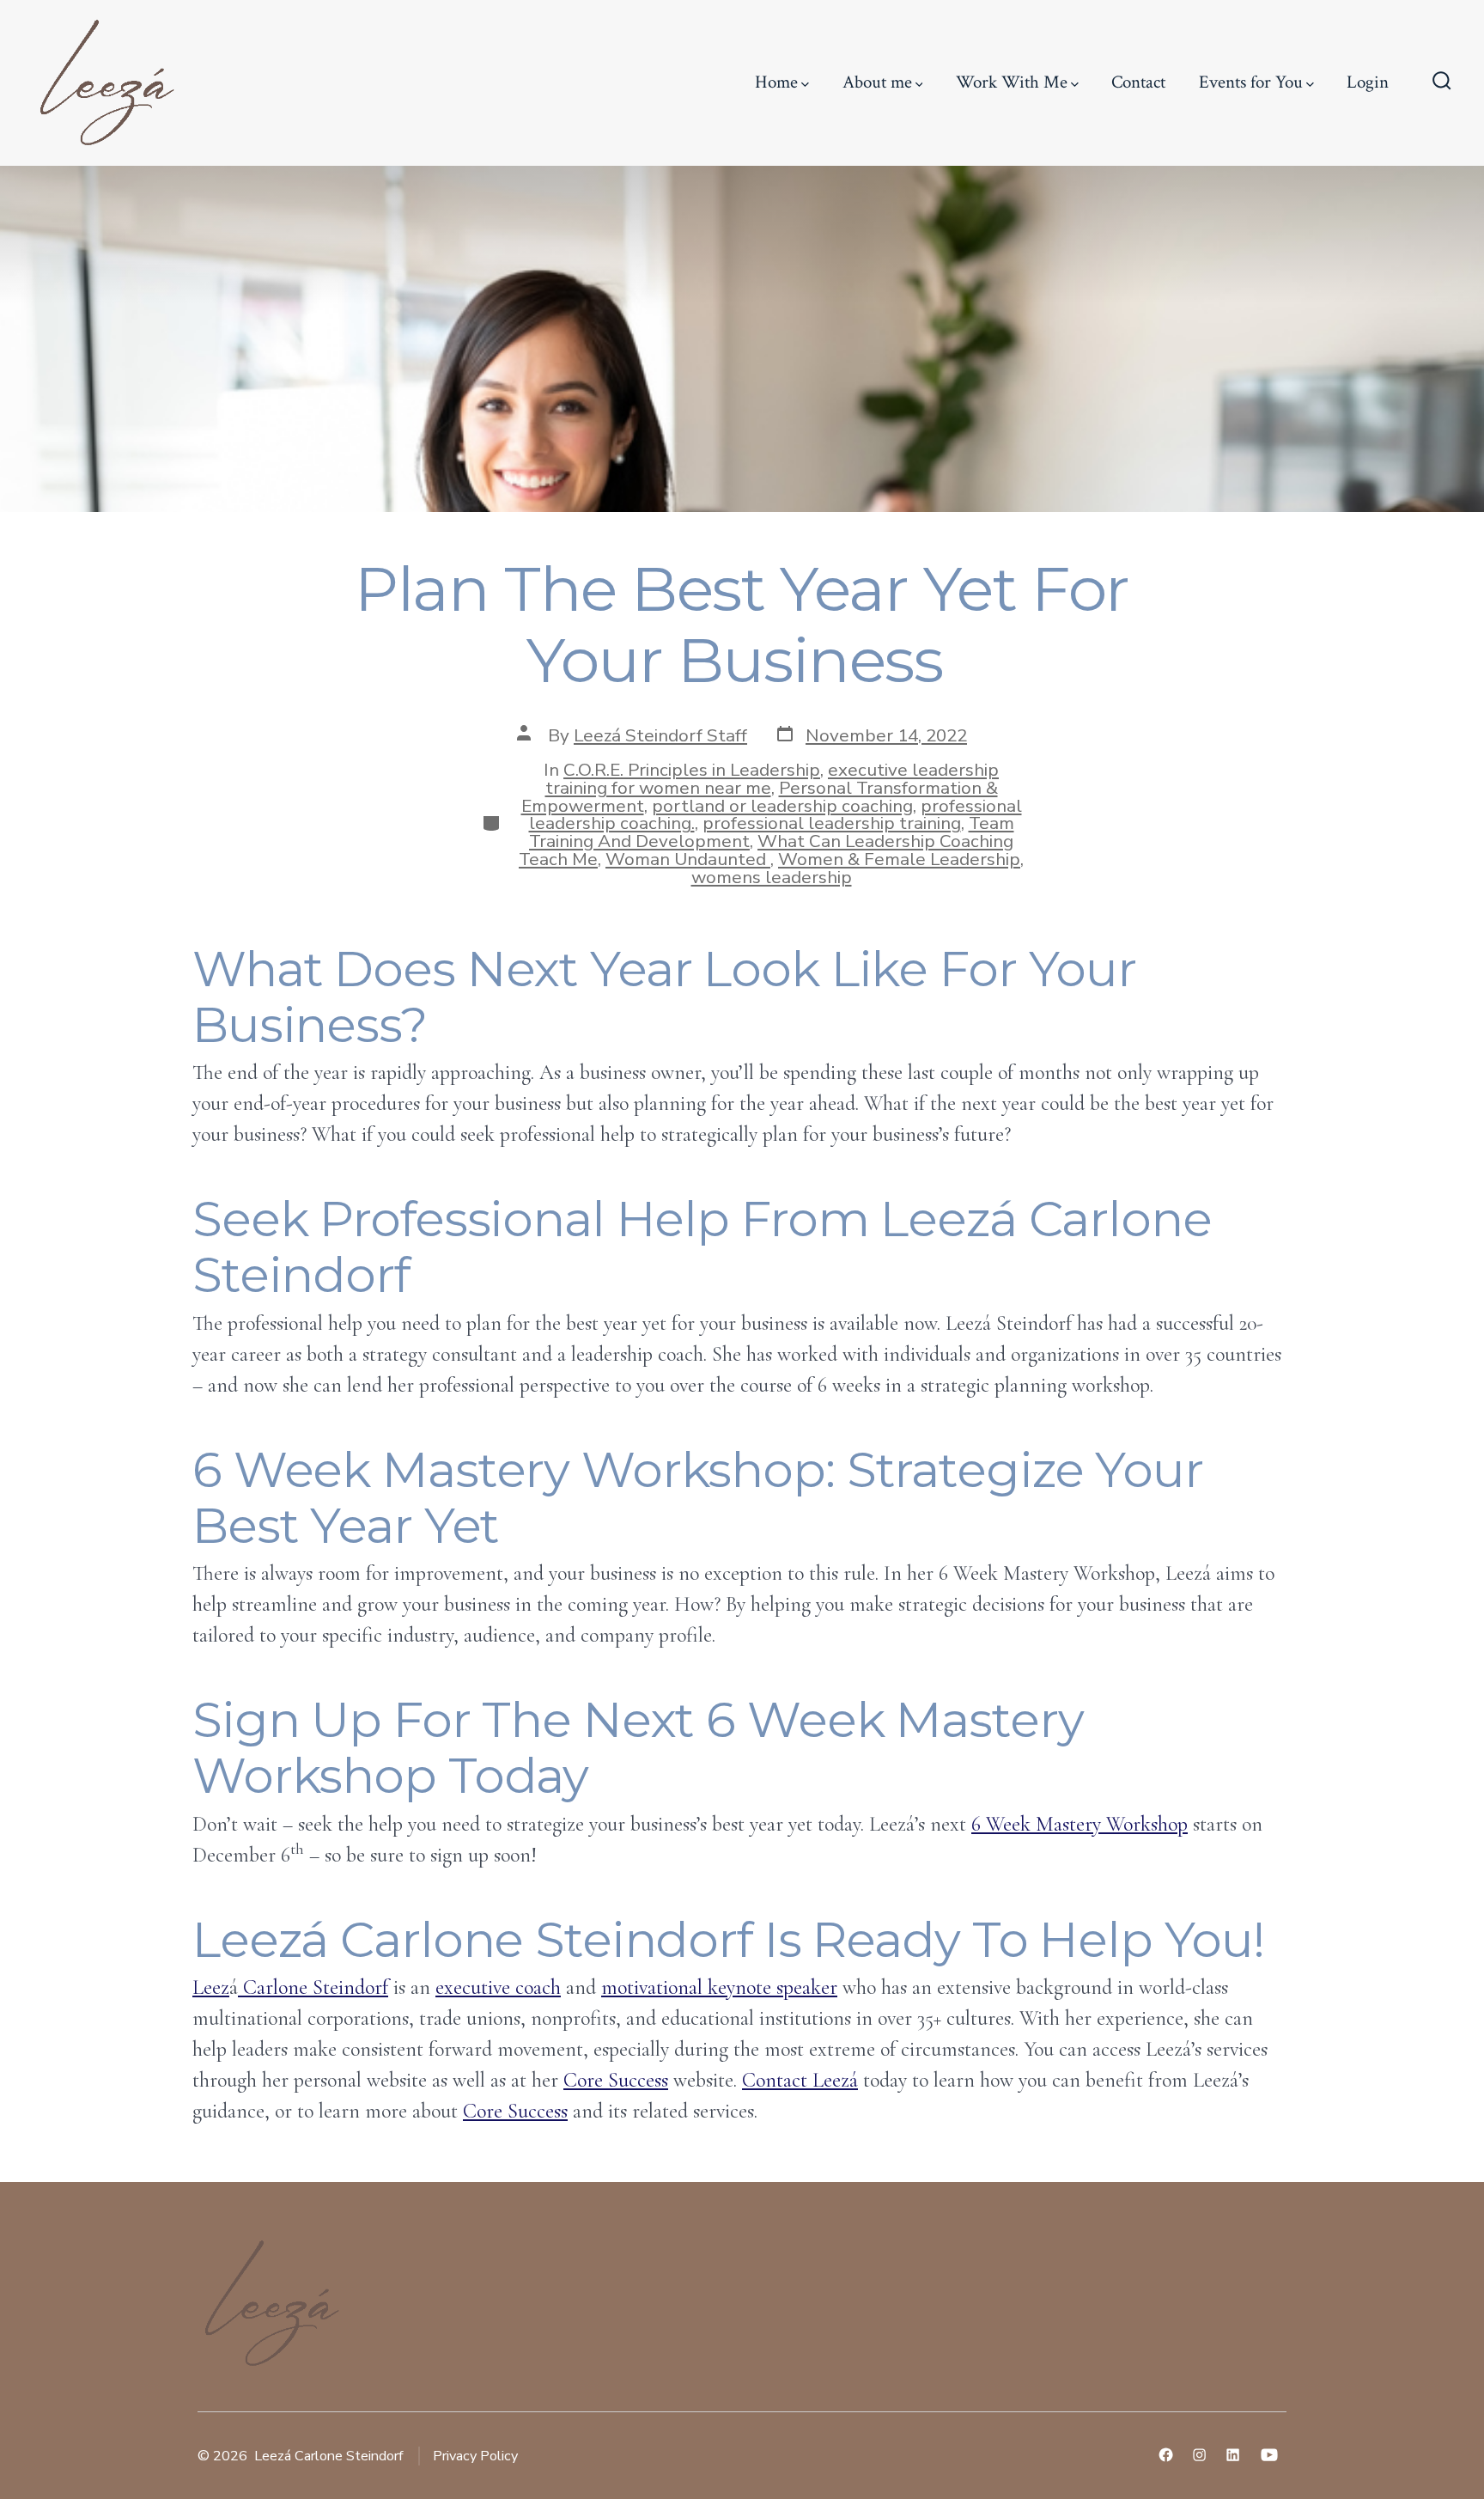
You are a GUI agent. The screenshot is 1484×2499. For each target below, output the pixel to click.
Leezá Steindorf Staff (660, 735)
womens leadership (772, 877)
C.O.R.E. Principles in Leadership (692, 770)
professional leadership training (832, 823)
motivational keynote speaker (719, 1987)
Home (776, 82)
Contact (1138, 82)
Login (1368, 82)
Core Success (616, 2080)
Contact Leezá (800, 2080)
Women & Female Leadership (899, 859)
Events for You (1251, 82)
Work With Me (1012, 82)
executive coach (498, 1987)
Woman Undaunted (688, 859)
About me (877, 82)
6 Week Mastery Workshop (1080, 1824)
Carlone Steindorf (313, 1987)
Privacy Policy (475, 2456)
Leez (211, 1987)
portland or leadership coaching (782, 806)
